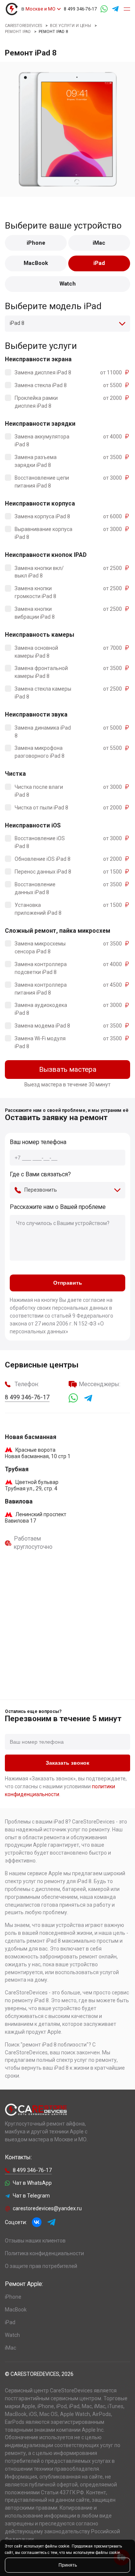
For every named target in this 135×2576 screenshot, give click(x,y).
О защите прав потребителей (41, 2266)
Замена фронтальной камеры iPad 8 (41, 672)
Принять (68, 2565)
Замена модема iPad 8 (42, 1026)
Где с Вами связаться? (40, 1174)
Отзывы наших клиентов (35, 2241)
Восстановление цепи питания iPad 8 (42, 482)
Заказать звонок (67, 1763)
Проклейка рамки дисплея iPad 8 (36, 402)
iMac (99, 243)
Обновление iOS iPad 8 (43, 859)
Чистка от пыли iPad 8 (41, 808)
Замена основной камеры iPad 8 (36, 652)
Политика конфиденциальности (44, 2253)
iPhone (36, 243)
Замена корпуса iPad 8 (42, 516)
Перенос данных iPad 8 (43, 872)
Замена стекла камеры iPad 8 (43, 693)
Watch (68, 284)
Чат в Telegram (31, 2196)
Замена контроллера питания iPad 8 (41, 989)
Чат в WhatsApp (32, 2183)
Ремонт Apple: (24, 2284)
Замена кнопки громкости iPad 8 (35, 592)
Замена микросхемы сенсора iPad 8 (40, 948)
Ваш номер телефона (38, 1142)
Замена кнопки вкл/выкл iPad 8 (39, 572)
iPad (99, 263)
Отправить (68, 1283)
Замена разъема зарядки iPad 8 (36, 461)
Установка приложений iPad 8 (38, 909)
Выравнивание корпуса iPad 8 (43, 533)
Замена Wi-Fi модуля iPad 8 (40, 1042)
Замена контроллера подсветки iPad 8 (41, 968)
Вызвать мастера (68, 1070)
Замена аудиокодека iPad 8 (41, 1009)
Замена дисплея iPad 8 (43, 372)
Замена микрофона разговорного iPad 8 (40, 752)
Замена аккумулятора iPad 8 (42, 441)
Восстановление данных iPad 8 (35, 888)
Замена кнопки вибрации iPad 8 (35, 613)
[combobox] (67, 324)
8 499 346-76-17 (80, 9)
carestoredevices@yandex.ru (47, 2208)
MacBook (36, 263)
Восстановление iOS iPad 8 (40, 842)
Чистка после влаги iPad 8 (39, 791)
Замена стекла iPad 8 (41, 385)
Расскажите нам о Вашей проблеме (58, 1207)
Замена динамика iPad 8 (43, 732)
